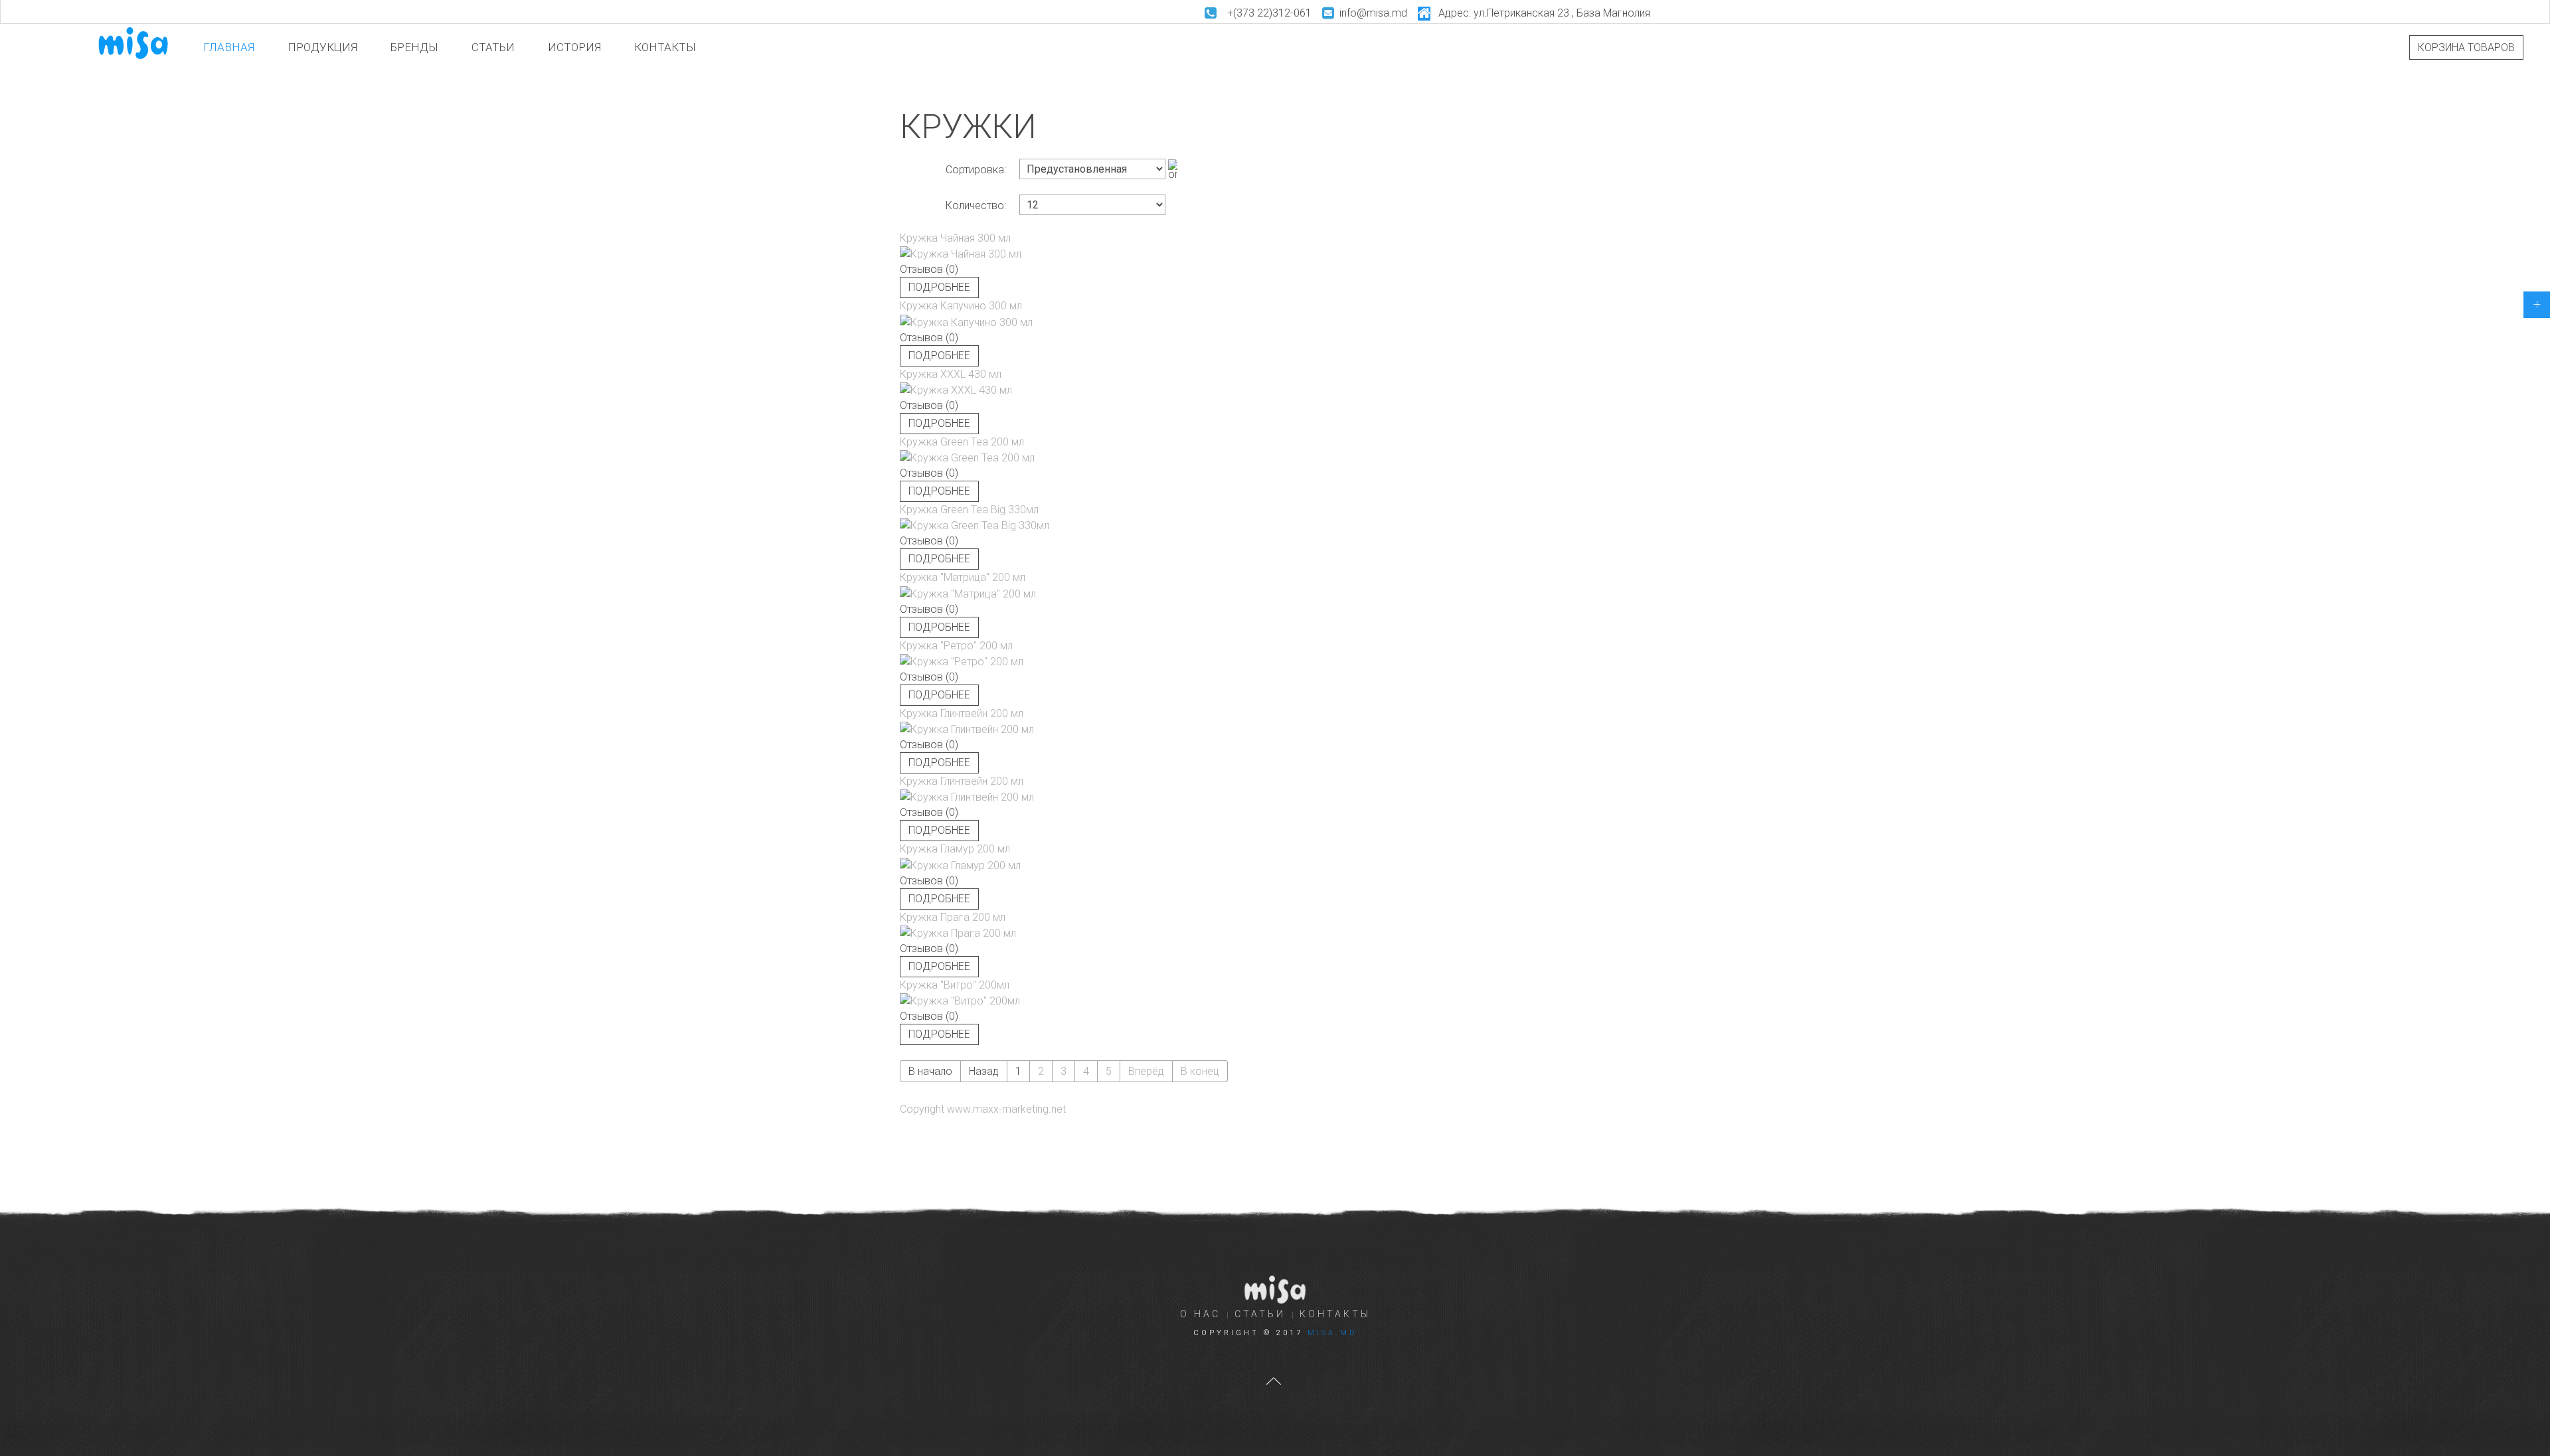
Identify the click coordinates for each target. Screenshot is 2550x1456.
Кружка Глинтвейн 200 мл (962, 713)
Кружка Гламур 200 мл (955, 849)
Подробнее (939, 287)
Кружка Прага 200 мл (953, 917)
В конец (1200, 1071)
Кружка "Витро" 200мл (955, 985)
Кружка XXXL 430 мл (951, 374)
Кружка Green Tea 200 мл (962, 442)
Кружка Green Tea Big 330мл (969, 510)
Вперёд (1146, 1071)
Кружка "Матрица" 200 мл (963, 577)
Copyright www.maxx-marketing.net (983, 1109)
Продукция (322, 47)
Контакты (665, 47)
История (574, 47)
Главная (229, 47)
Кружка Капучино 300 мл (961, 306)
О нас (1200, 1314)
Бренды (414, 47)
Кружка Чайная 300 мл (955, 238)
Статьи (493, 47)
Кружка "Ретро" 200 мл (956, 646)
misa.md (1332, 1333)
